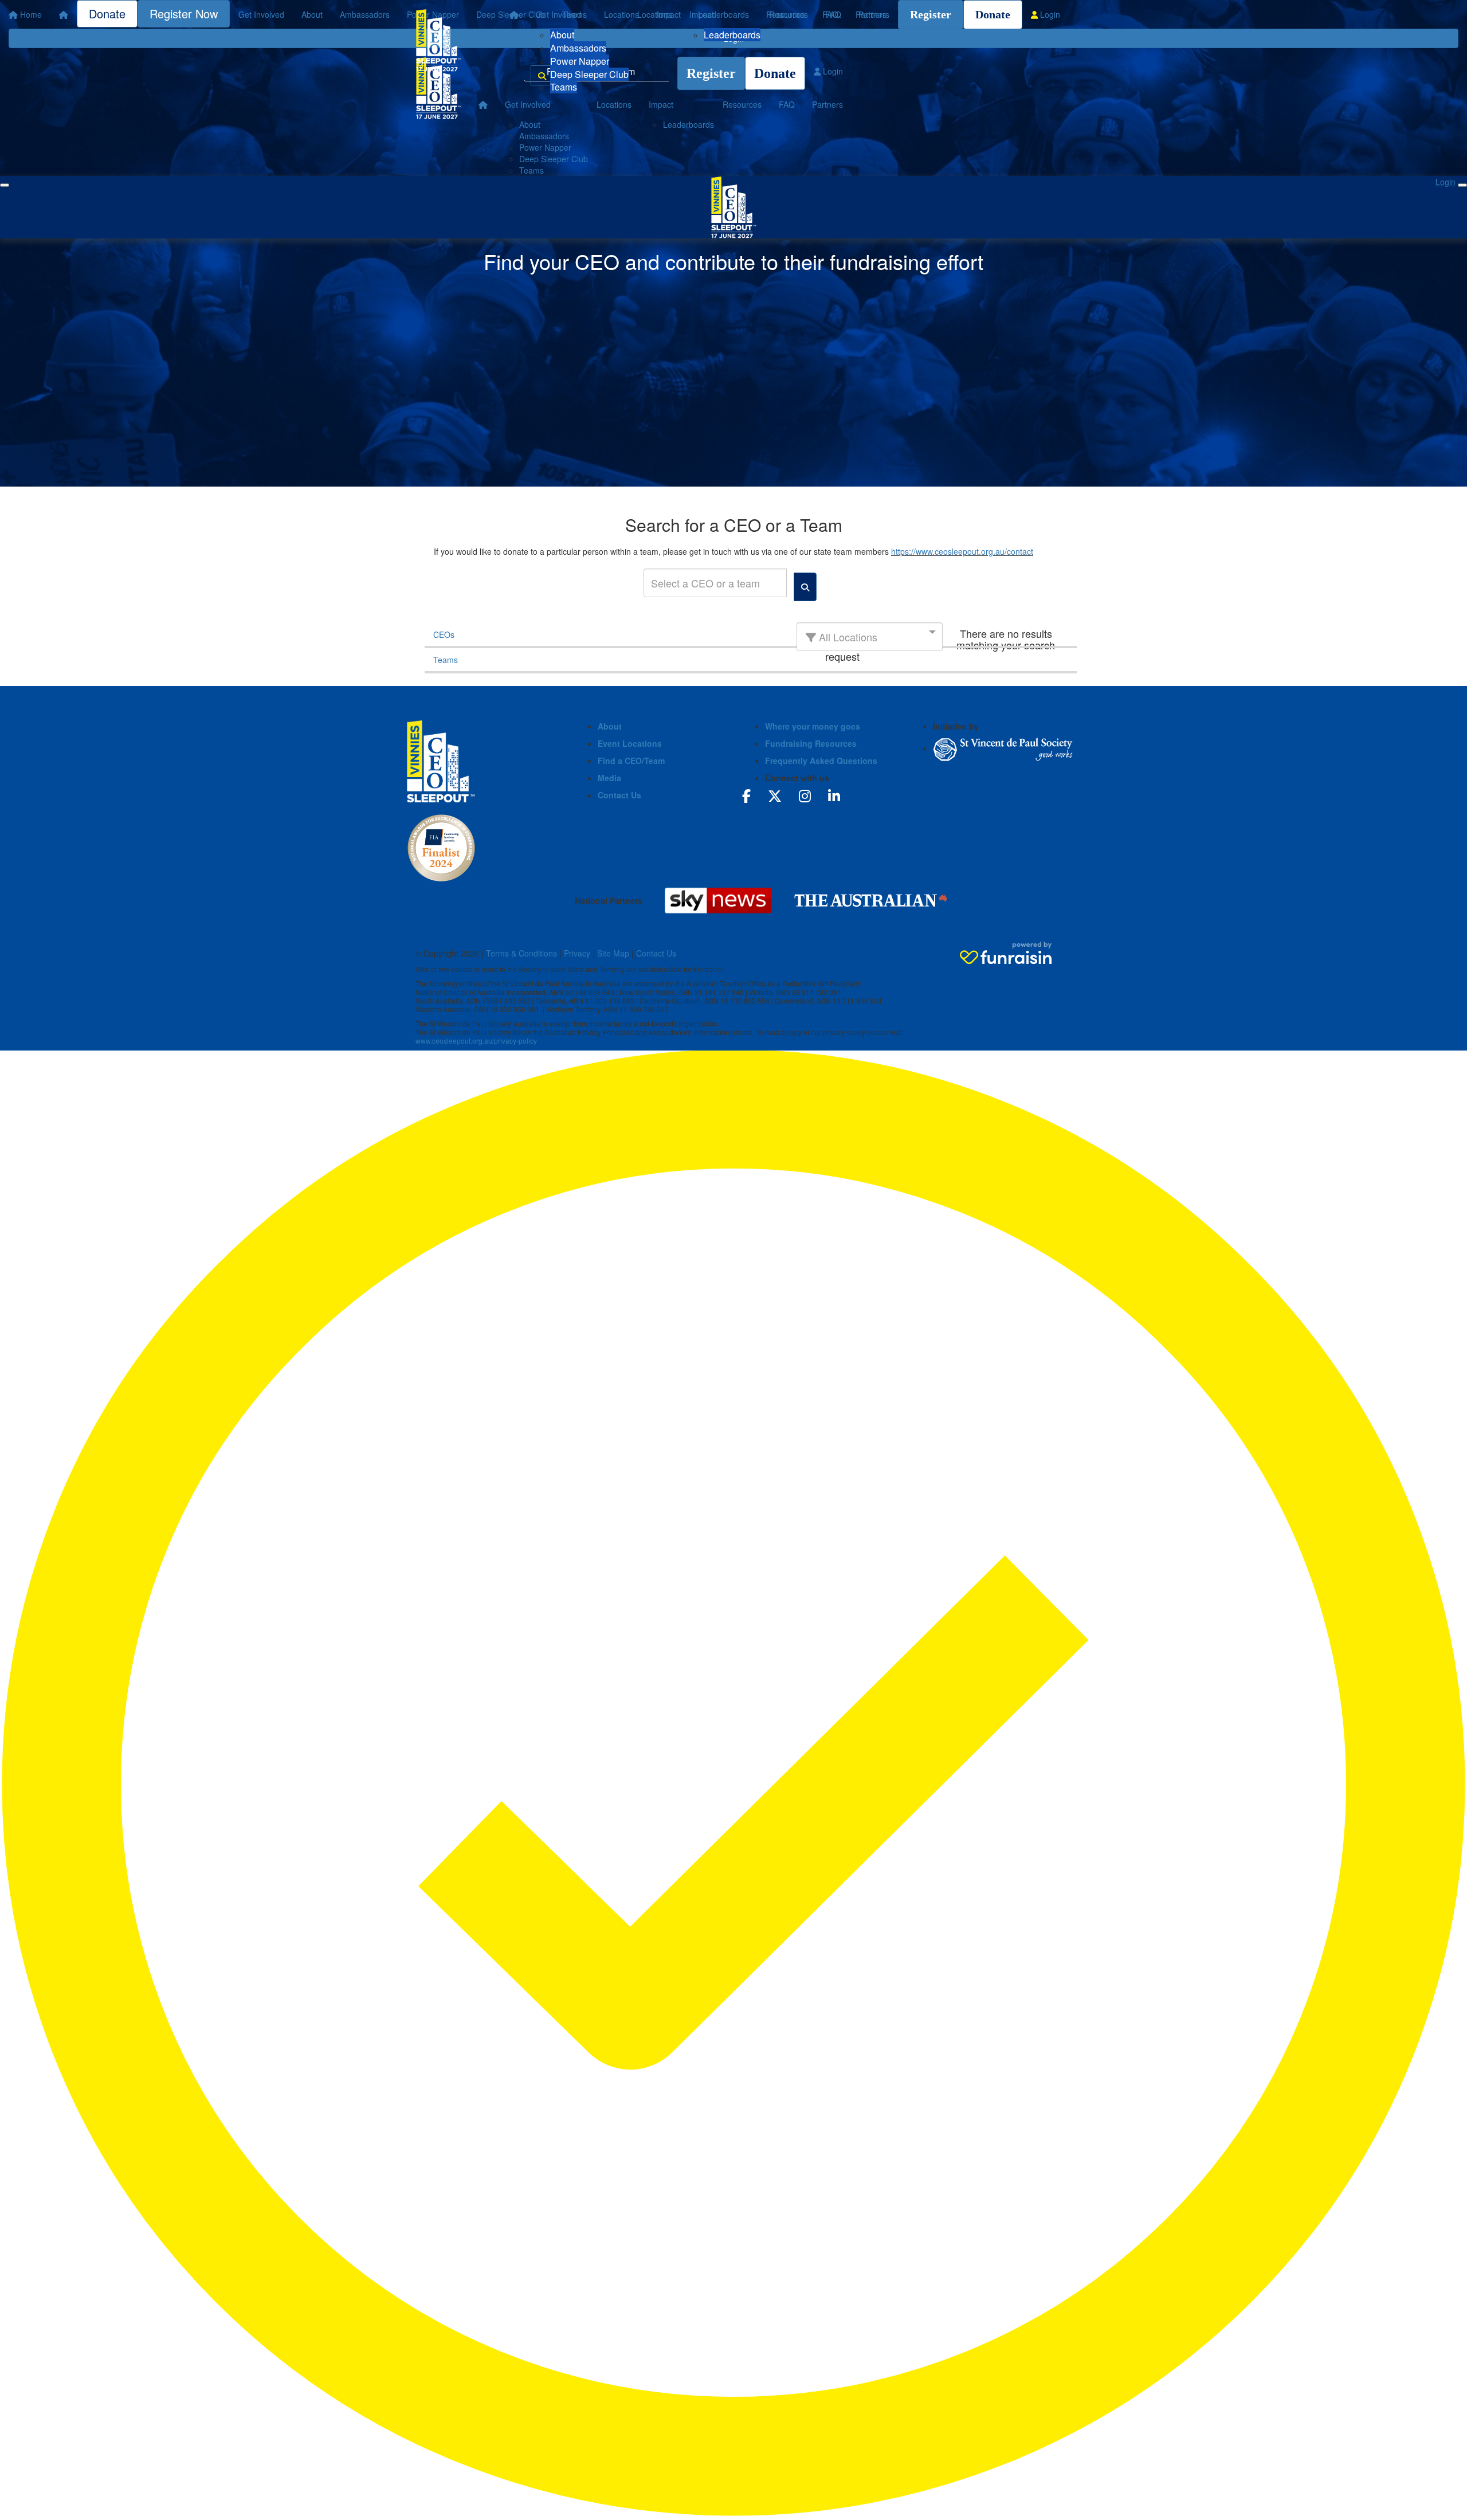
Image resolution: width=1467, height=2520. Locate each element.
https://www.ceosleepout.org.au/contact (962, 551)
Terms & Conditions (521, 953)
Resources (789, 14)
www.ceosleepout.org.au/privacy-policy (476, 1040)
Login (1049, 14)
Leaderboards (732, 35)
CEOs (444, 634)
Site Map (613, 953)
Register (931, 14)
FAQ (833, 14)
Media (609, 778)
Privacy (577, 953)
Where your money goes (813, 726)
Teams (564, 87)
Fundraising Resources (811, 743)
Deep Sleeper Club (589, 74)
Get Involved (559, 14)
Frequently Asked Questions (821, 761)
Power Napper (580, 61)
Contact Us (619, 795)
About (562, 35)
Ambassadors (578, 48)
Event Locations (630, 743)
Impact (702, 14)
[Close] (1462, 185)
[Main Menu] (5, 185)
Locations (655, 14)
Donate (993, 14)
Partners (874, 14)
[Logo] (438, 40)
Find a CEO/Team (631, 761)
